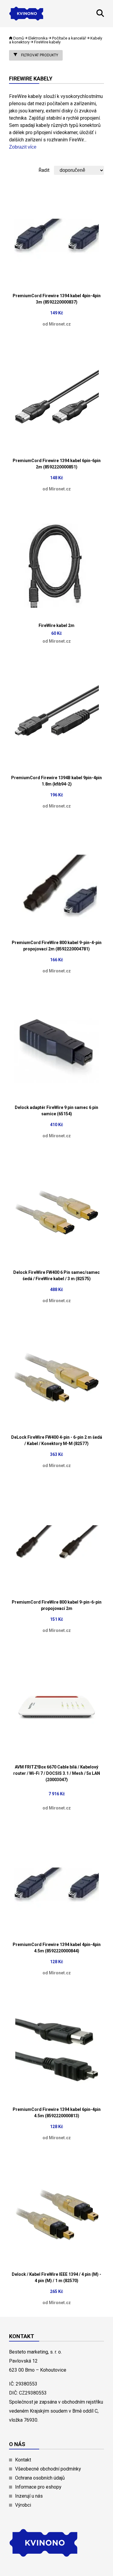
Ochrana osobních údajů (40, 2478)
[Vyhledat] (100, 15)
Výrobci (23, 2505)
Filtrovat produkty (39, 55)
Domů (19, 38)
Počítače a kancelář (69, 38)
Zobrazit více (23, 147)
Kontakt (23, 2460)
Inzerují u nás (29, 2496)
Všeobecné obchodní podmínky (48, 2469)
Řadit (44, 170)
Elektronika (38, 38)
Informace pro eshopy (38, 2487)
